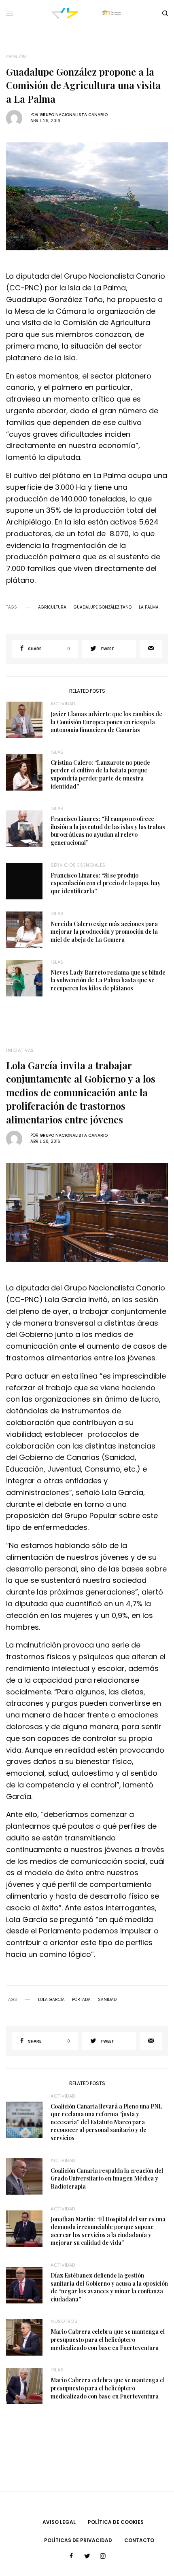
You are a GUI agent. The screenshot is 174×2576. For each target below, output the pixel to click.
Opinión (16, 57)
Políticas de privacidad (78, 2540)
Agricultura (52, 607)
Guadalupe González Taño (103, 607)
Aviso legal (59, 2522)
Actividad (63, 704)
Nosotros (64, 2321)
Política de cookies (116, 2522)
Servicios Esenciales (78, 865)
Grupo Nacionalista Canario (74, 115)
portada (81, 2000)
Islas (57, 752)
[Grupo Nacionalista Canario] (87, 14)
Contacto (139, 2540)
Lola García (51, 2000)
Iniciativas (20, 1050)
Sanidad (107, 2000)
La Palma (149, 607)
